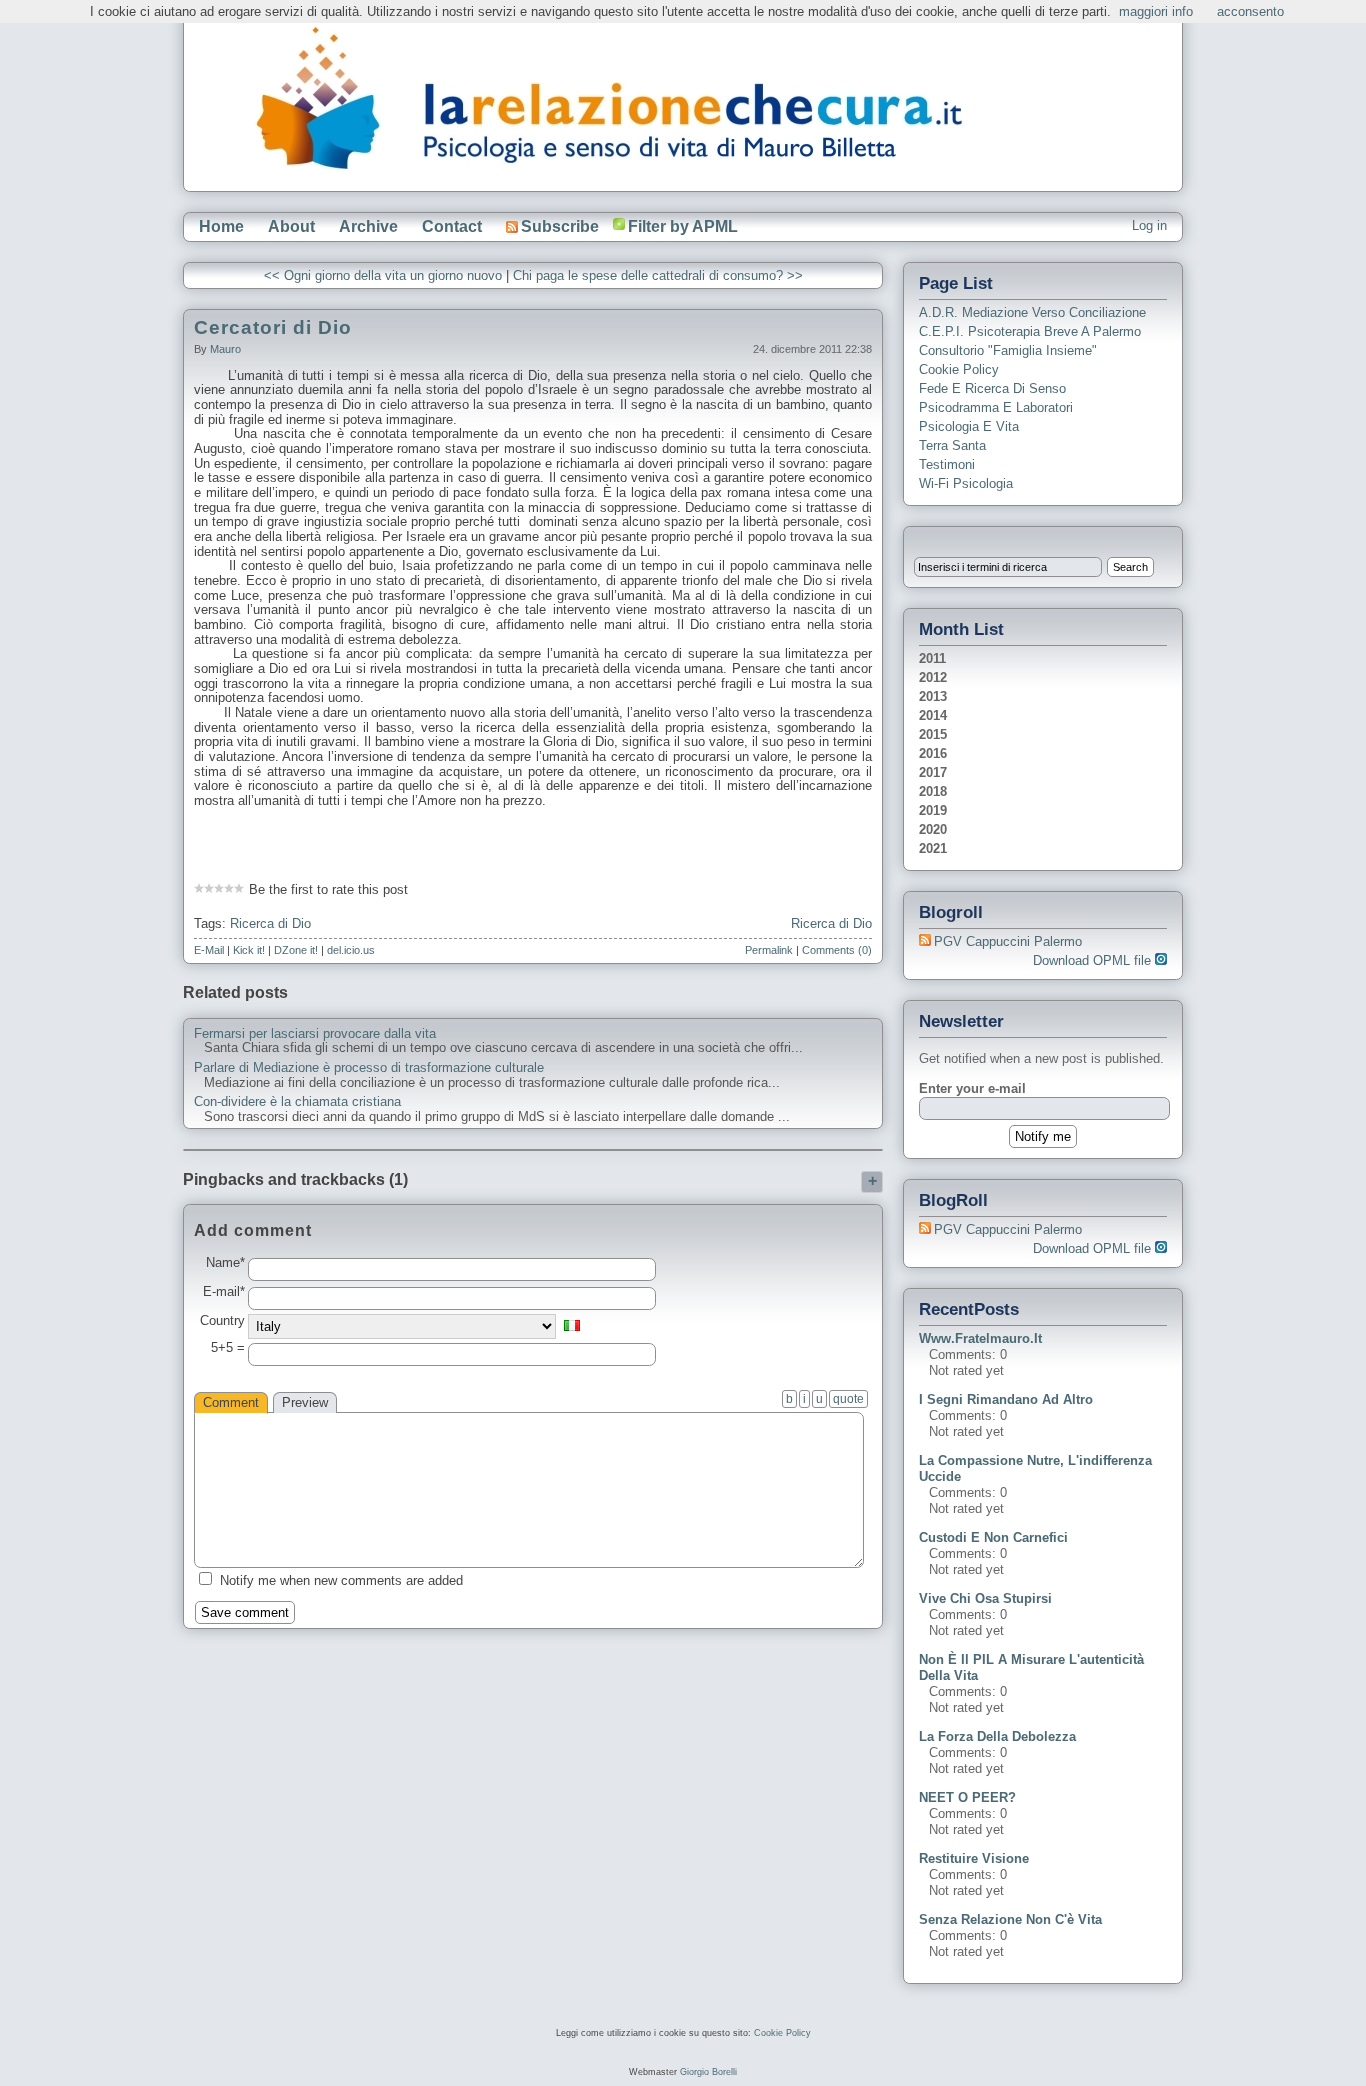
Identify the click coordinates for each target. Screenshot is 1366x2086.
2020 (933, 829)
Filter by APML (683, 226)
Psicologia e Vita (969, 426)
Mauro (225, 349)
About (291, 226)
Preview (305, 1402)
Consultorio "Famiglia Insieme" (1008, 350)
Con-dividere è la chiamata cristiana (297, 1102)
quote (848, 1399)
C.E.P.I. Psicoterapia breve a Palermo (1030, 331)
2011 (932, 658)
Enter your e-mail (972, 1088)
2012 (933, 677)
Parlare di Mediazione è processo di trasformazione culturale (369, 1068)
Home (221, 226)
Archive (368, 226)
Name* (225, 1263)
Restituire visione (974, 1858)
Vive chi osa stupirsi (985, 1598)
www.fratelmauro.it (980, 1338)
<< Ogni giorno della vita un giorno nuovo (383, 275)
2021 (933, 848)
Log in (1149, 225)
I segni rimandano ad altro (1006, 1399)
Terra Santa (952, 445)
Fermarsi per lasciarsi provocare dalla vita (315, 1034)
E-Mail (209, 950)
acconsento (1250, 11)
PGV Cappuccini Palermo (1008, 941)
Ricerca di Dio (270, 923)
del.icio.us (351, 950)
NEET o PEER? (967, 1797)
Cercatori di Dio (273, 327)
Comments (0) (837, 950)
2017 (933, 772)
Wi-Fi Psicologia (966, 483)
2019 (933, 810)
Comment (231, 1402)
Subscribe (560, 226)
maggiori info (1156, 11)
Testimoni (947, 464)
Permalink (769, 950)
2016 (933, 753)
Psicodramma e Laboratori (996, 407)
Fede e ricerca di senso (992, 388)
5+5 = (228, 1348)
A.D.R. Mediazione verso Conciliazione (1032, 312)
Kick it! (249, 950)
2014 (933, 715)
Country (222, 1321)
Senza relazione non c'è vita (1010, 1919)
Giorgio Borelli (708, 2072)
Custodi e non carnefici (993, 1537)
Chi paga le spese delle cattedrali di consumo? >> (658, 275)
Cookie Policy (959, 369)
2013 (933, 696)
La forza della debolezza (997, 1736)
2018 (933, 791)
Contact (452, 226)
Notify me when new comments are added (341, 1580)
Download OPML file (1094, 960)
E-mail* (224, 1292)
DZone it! (296, 950)
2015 (933, 734)
